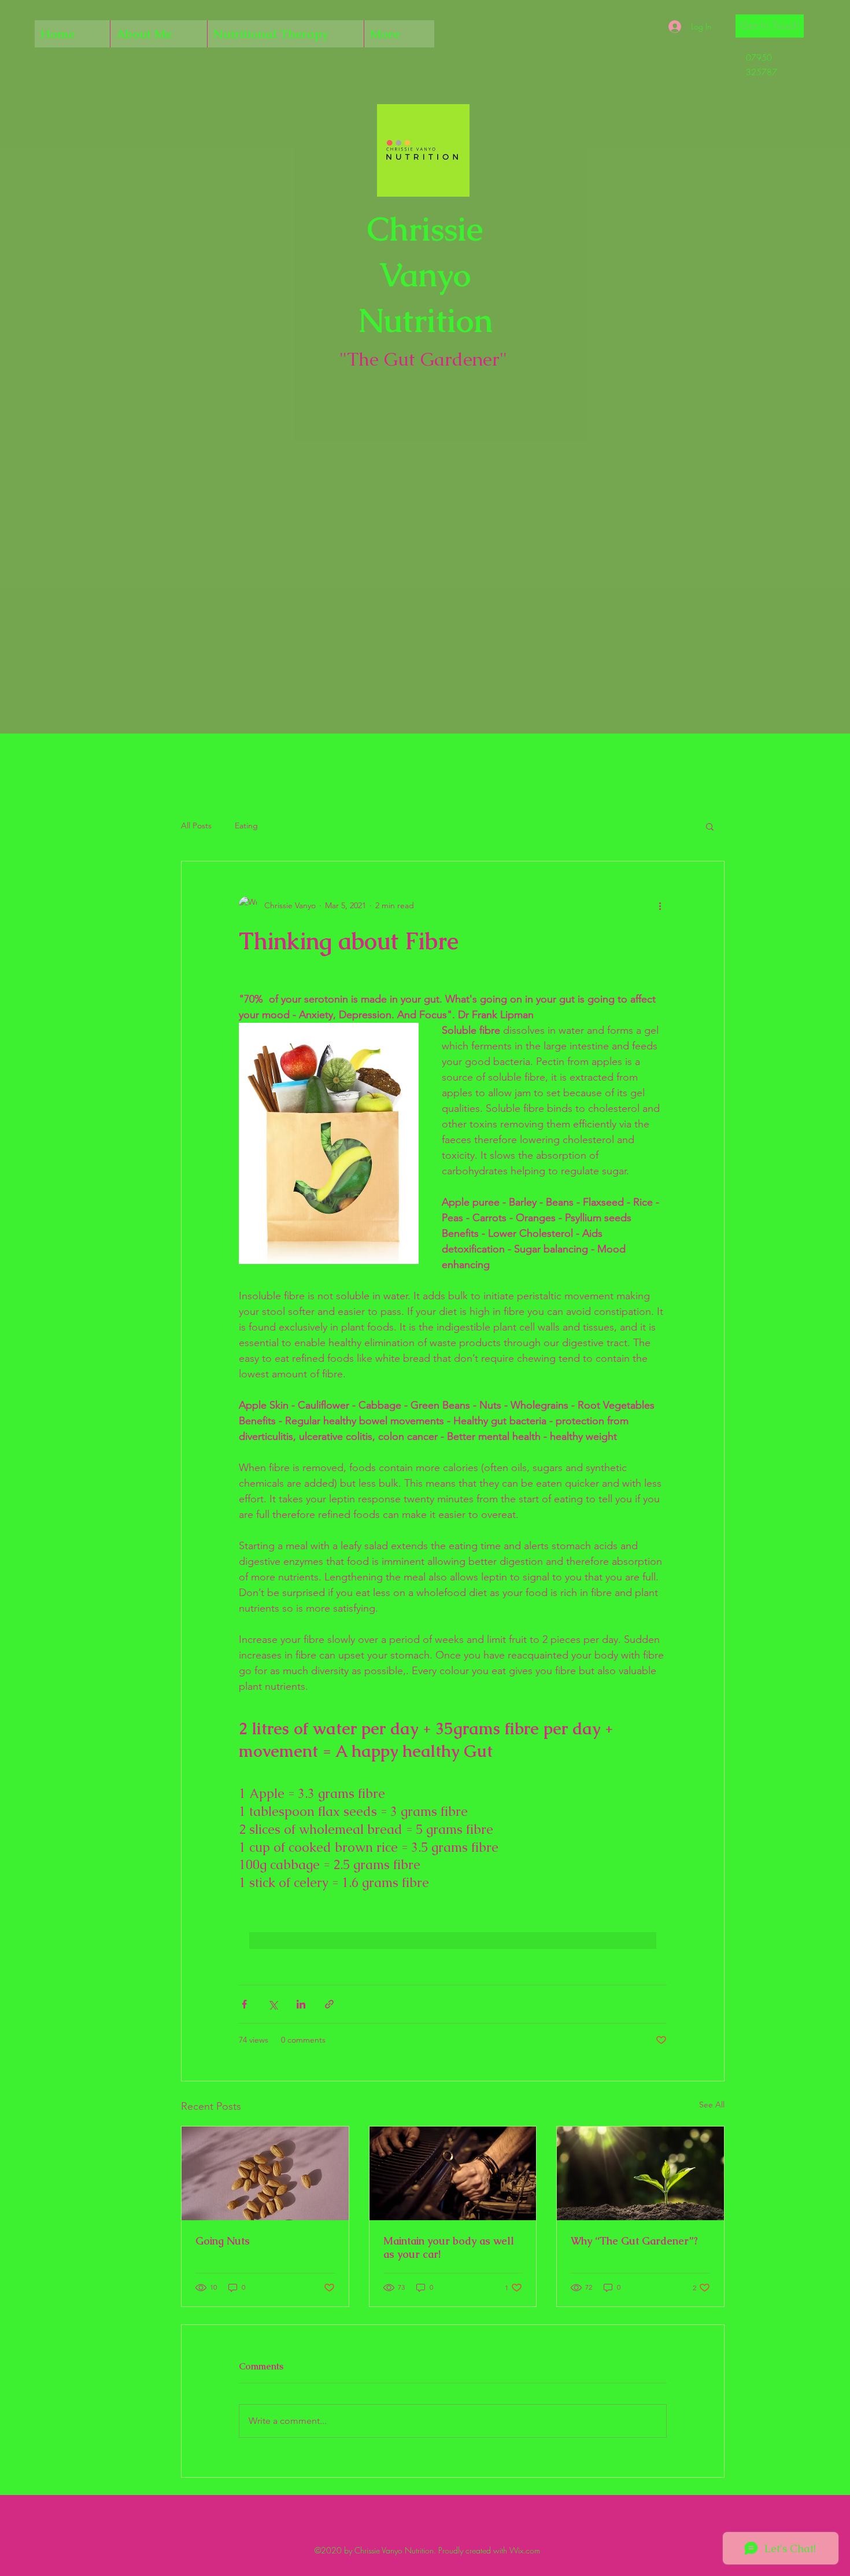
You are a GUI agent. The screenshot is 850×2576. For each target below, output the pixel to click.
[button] (770, 26)
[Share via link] (329, 2004)
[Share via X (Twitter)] (273, 2004)
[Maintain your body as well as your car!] (453, 2173)
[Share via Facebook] (244, 2004)
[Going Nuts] (265, 2173)
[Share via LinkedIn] (301, 2004)
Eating (246, 826)
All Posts (196, 826)
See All (712, 2105)
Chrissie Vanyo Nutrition (425, 274)
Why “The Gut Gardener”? (634, 2241)
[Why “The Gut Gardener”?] (640, 2173)
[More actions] (660, 905)
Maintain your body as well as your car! (449, 2247)
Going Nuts (223, 2241)
